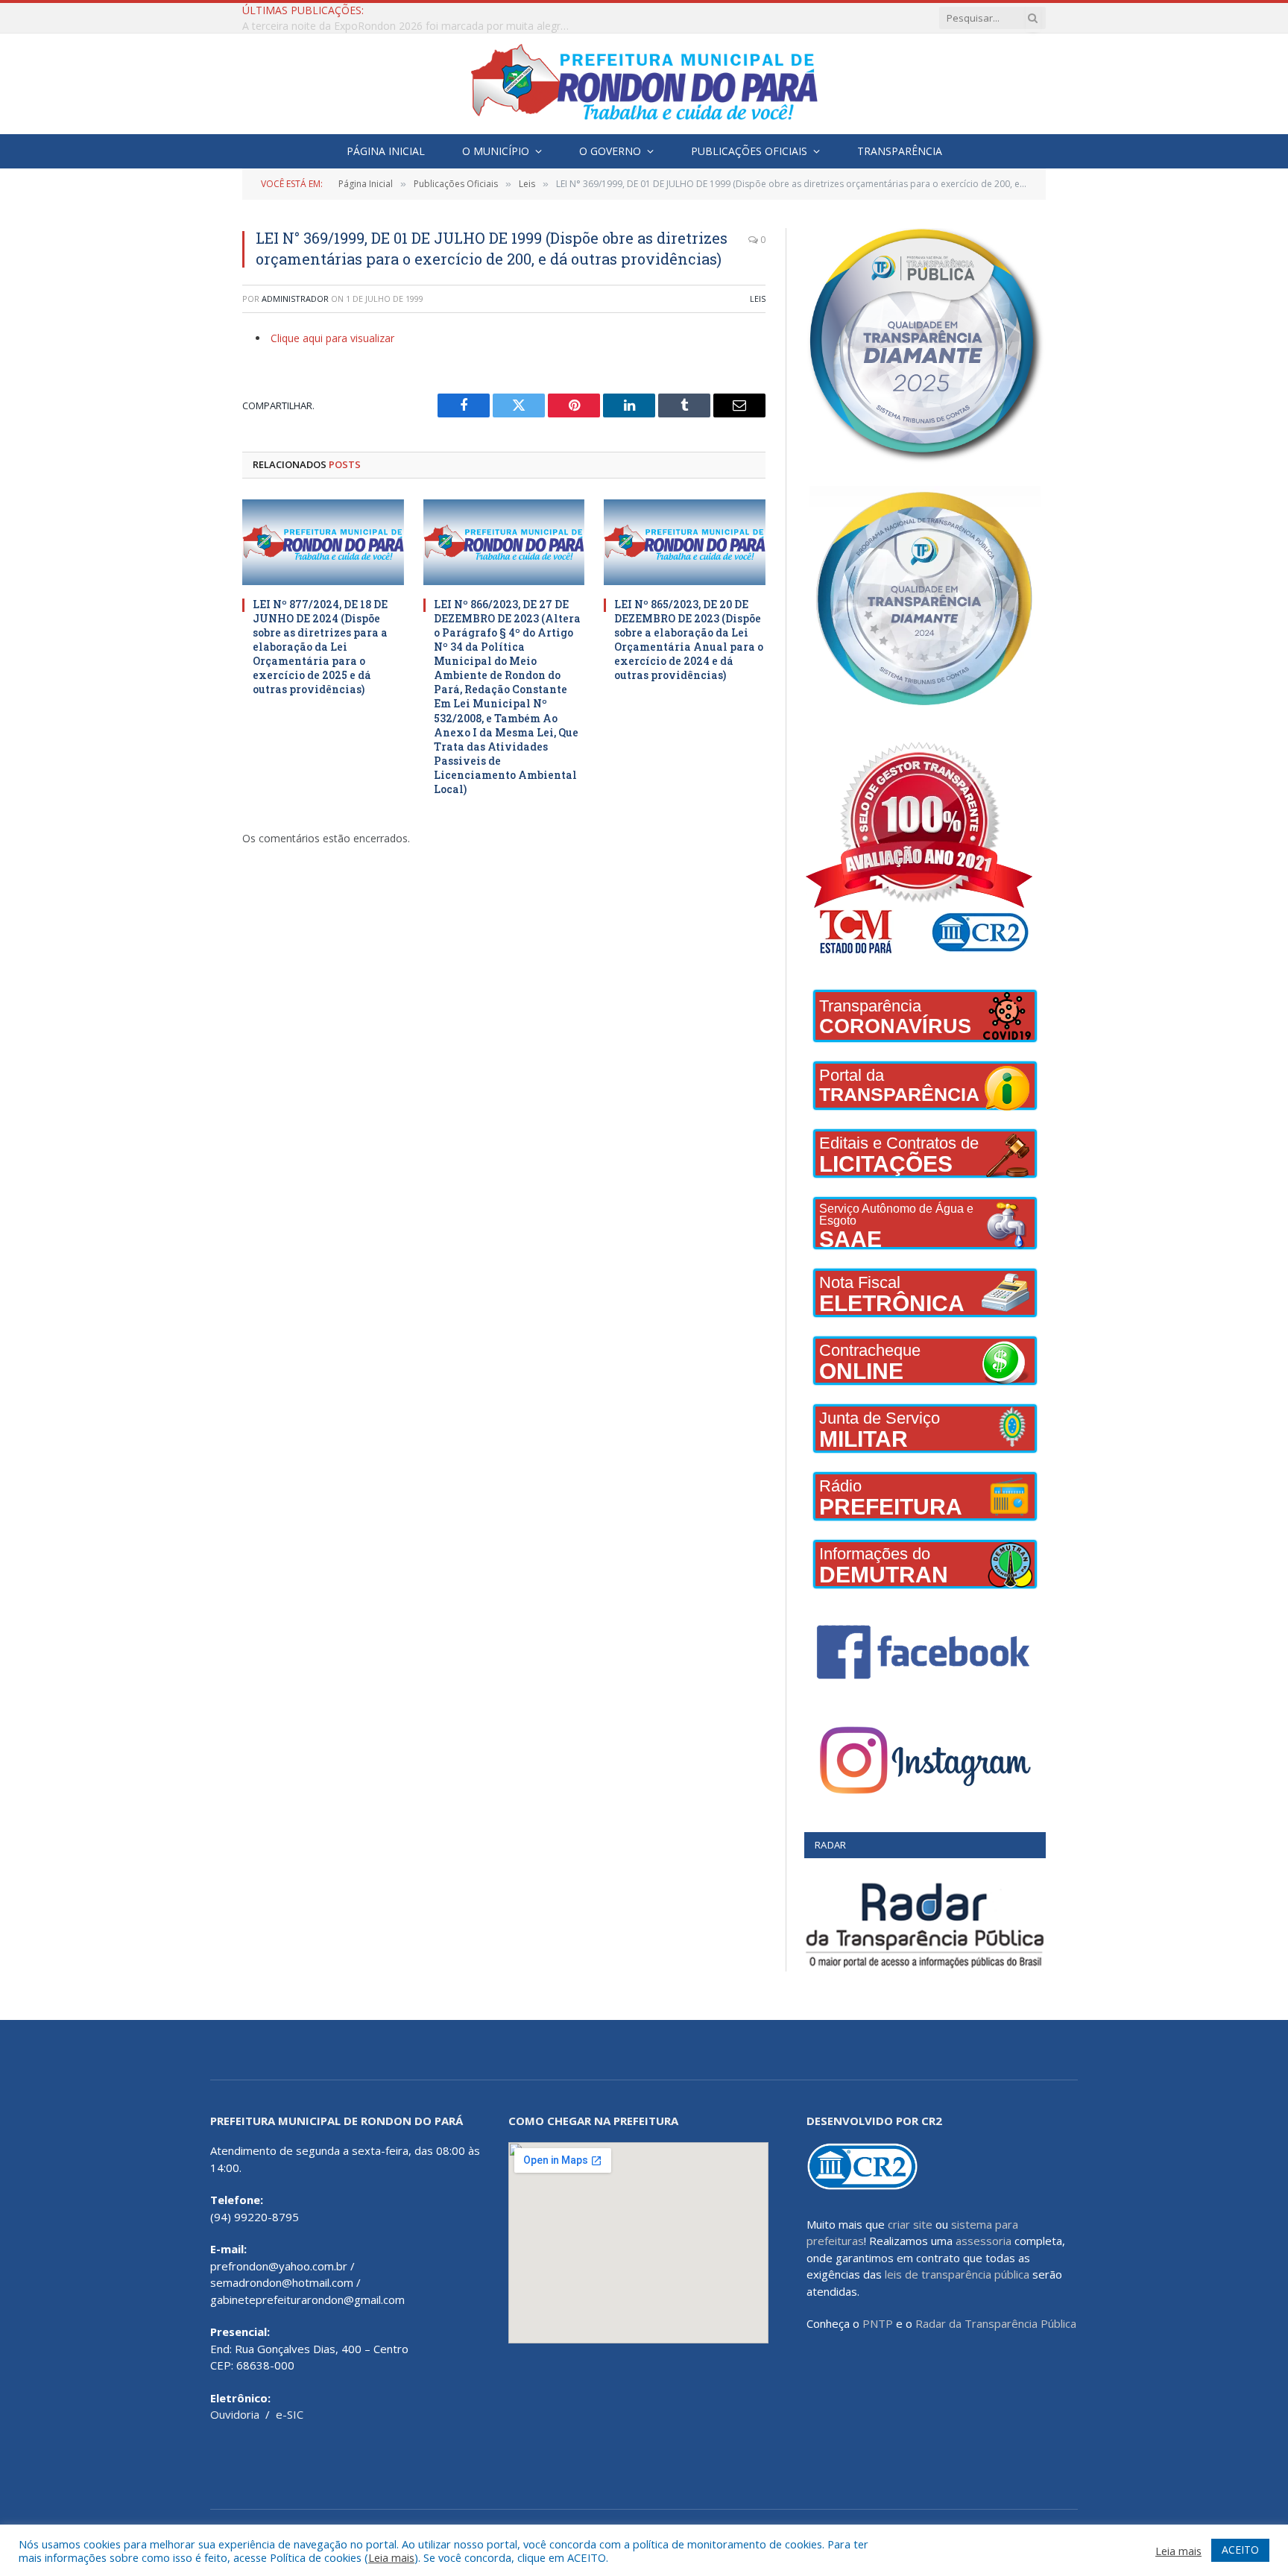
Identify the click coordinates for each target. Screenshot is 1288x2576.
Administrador (295, 299)
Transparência (900, 151)
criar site (910, 2224)
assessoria (984, 2241)
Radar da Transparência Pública (996, 2323)
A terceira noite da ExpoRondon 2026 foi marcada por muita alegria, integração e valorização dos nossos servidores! (410, 26)
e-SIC (290, 2414)
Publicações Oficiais (749, 151)
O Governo (610, 151)
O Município (496, 151)
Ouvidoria (235, 2414)
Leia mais (391, 2557)
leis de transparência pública (957, 2274)
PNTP (878, 2323)
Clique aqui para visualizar (332, 338)
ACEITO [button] (1240, 2550)
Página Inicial (386, 151)
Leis (758, 299)
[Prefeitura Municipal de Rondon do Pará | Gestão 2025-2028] (644, 84)
